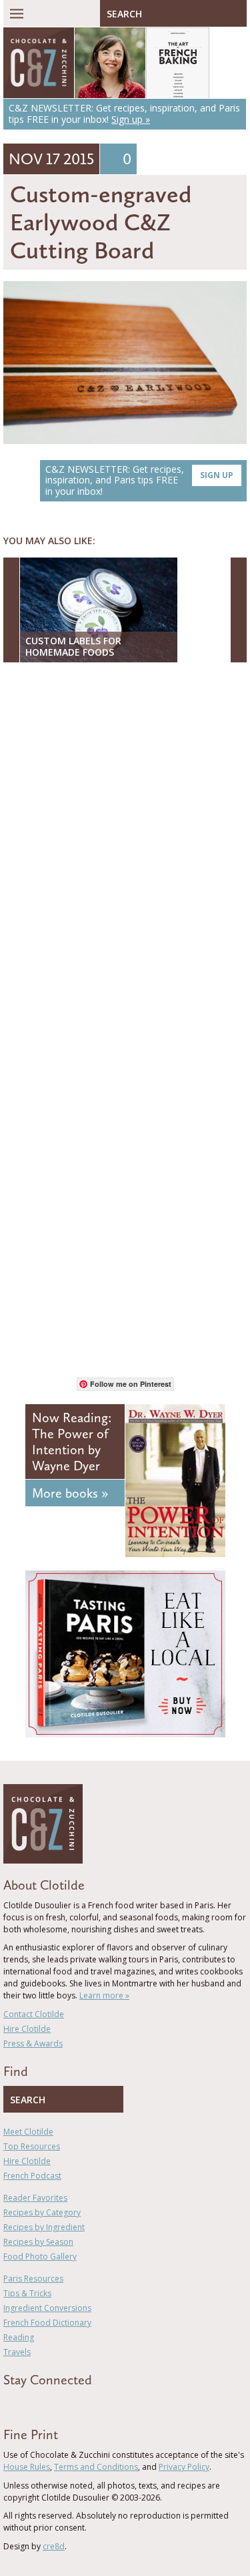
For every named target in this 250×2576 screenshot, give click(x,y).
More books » (70, 1493)
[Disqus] (125, 845)
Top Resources (32, 2146)
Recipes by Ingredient (44, 2227)
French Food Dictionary (47, 2323)
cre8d (54, 2546)
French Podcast (32, 2176)
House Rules (27, 2467)
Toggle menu (17, 13)
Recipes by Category (42, 2212)
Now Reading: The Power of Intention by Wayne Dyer (72, 1442)
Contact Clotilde (34, 2014)
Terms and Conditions (96, 2467)
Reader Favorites (35, 2198)
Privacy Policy (184, 2467)
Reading (19, 2337)
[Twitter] (26, 2404)
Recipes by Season (38, 2242)
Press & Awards (33, 2044)
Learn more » (104, 1995)
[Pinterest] (45, 2404)
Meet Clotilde (28, 2132)
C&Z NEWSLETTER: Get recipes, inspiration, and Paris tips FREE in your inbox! (139, 480)
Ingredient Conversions (47, 2308)
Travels (17, 2352)
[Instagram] (65, 2404)
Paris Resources (33, 2279)
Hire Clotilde (27, 2029)
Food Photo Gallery (40, 2257)
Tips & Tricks (27, 2293)
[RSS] (84, 2404)
